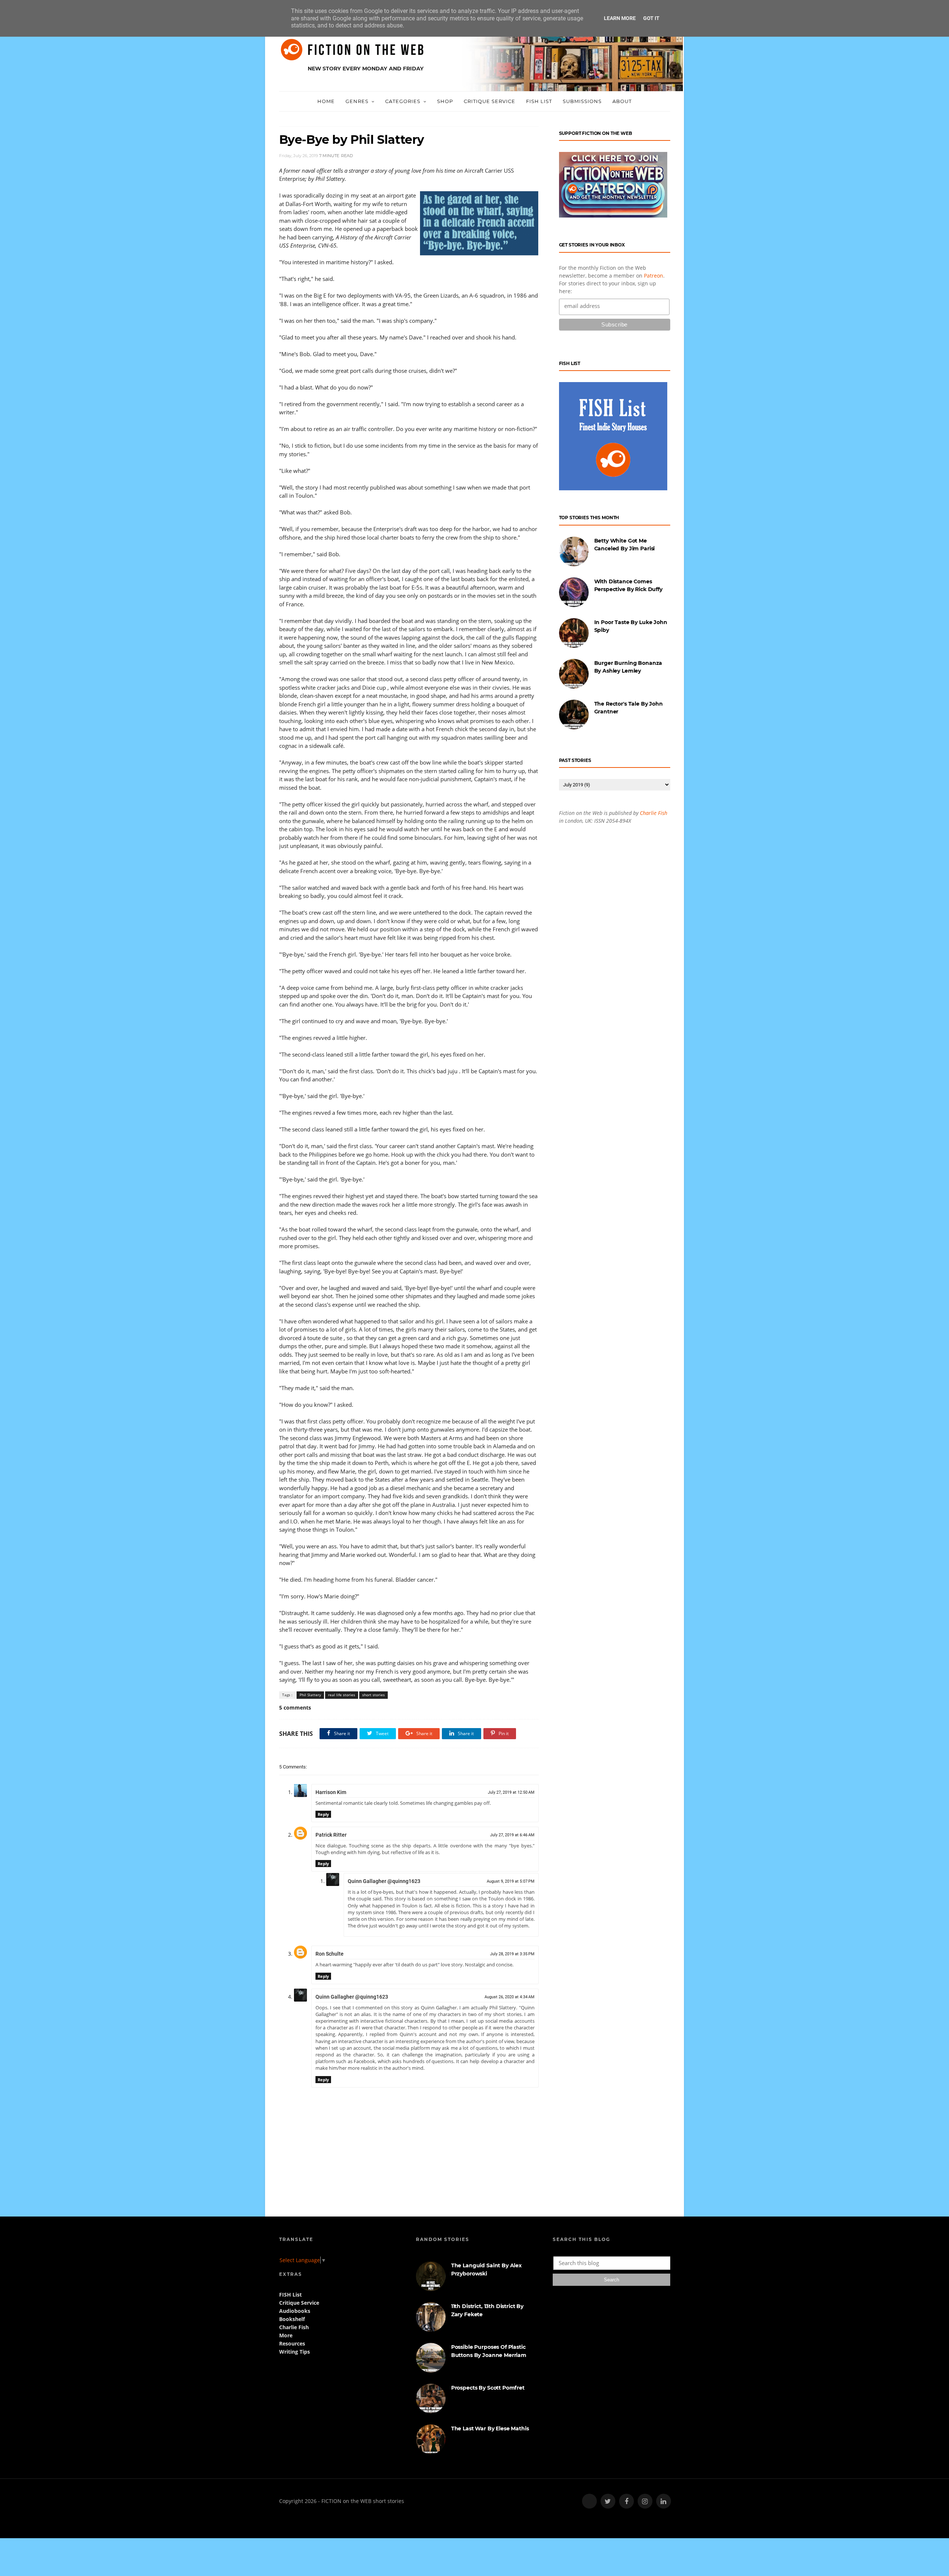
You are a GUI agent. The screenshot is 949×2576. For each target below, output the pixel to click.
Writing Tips (295, 2352)
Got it (651, 18)
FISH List (539, 101)
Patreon (654, 276)
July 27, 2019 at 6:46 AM (512, 1835)
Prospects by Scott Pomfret (488, 2388)
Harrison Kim (331, 1792)
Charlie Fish (654, 813)
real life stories (342, 1695)
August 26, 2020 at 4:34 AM (510, 1997)
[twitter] (608, 2501)
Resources (292, 2343)
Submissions (582, 101)
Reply (323, 1814)
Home (326, 101)
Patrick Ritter (331, 1835)
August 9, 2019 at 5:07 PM (511, 1881)
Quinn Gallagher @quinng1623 (384, 1881)
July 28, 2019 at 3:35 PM (512, 1954)
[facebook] (626, 2501)
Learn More (620, 18)
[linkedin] (664, 2501)
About (622, 101)
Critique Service (490, 101)
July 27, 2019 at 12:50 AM (511, 1792)
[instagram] (645, 2501)
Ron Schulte (330, 1954)
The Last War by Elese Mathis (490, 2429)
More (286, 2335)
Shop (445, 101)
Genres (357, 101)
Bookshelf (292, 2319)
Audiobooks (295, 2311)
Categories (403, 101)
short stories (373, 1695)
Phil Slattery (310, 1695)
